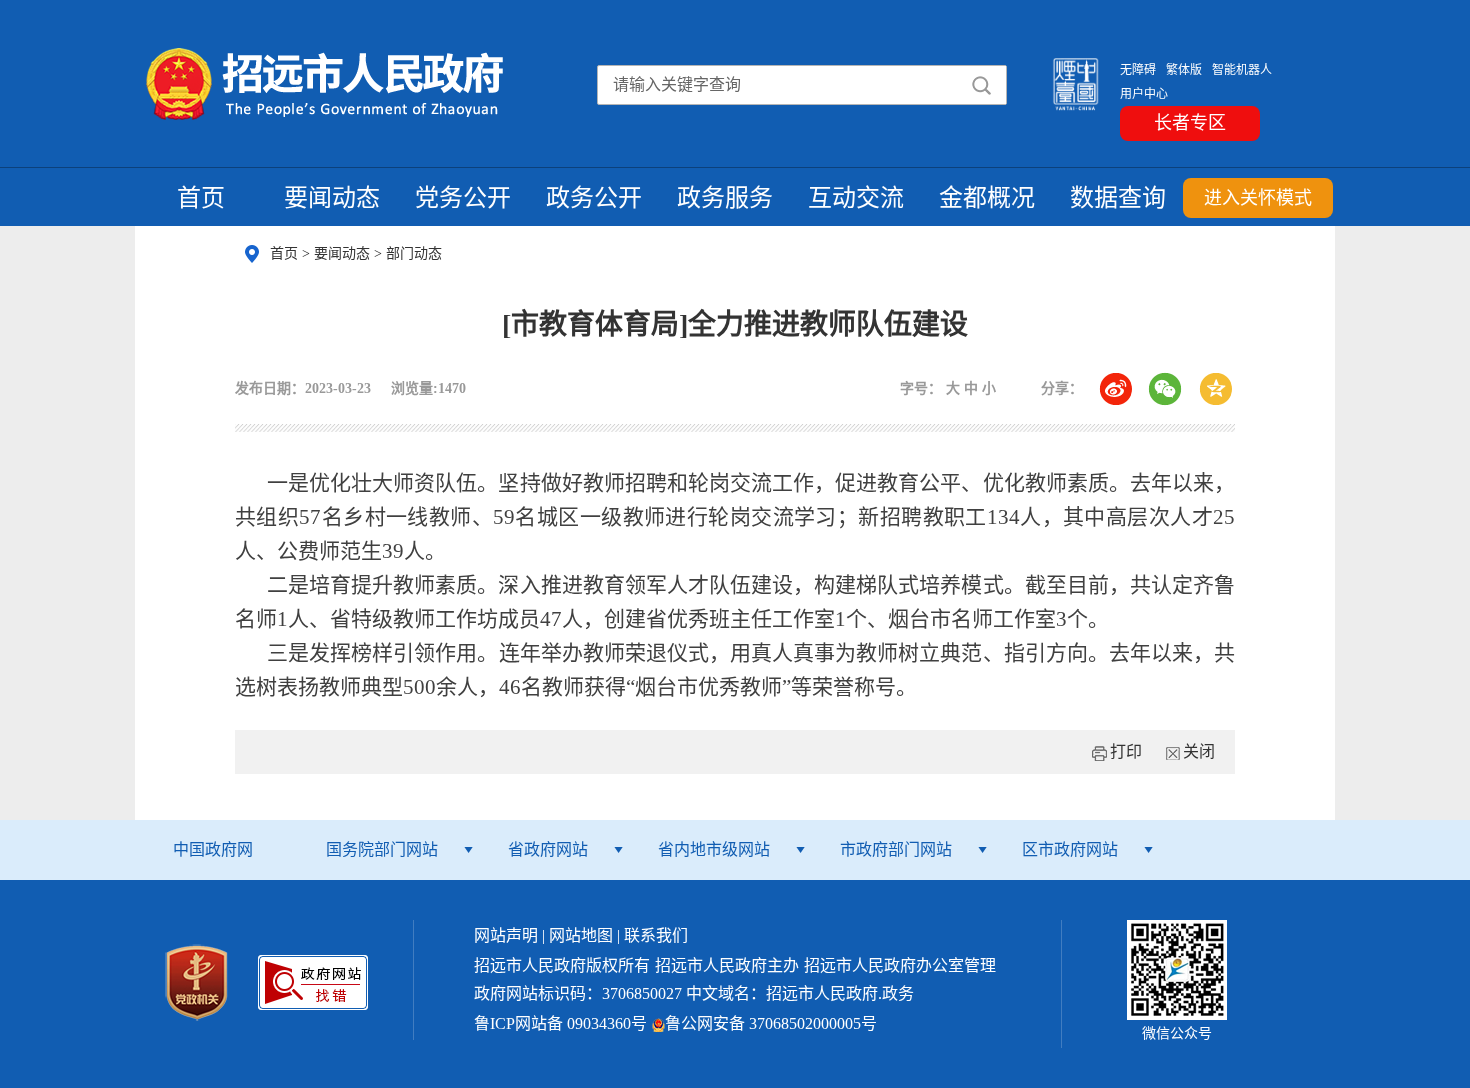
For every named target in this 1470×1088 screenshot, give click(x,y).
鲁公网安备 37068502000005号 (771, 1023)
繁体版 (1184, 70)
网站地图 (581, 935)
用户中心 (1144, 94)
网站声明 (506, 935)
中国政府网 (213, 849)
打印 (1126, 751)
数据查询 (1118, 198)
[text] (734, 85)
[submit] (981, 85)
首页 (201, 198)
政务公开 (594, 198)
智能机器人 (1242, 70)
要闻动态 (332, 198)
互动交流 (856, 198)
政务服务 (725, 198)
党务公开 (463, 198)
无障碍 (1138, 70)
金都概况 (987, 198)
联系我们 (656, 935)
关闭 (1199, 751)
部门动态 (414, 253)
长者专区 (1190, 123)
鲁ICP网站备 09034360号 (560, 1023)
